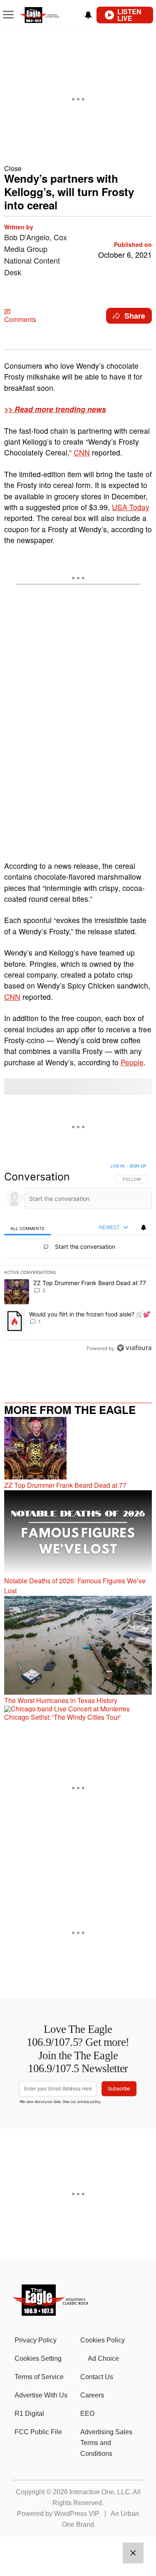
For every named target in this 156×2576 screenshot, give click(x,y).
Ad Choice (103, 2358)
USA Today (131, 507)
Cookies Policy (103, 2340)
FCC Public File (38, 2432)
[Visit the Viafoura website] (134, 1348)
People (132, 1062)
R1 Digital (29, 2414)
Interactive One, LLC (100, 2492)
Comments (20, 319)
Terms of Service (39, 2377)
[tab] (27, 1228)
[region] (78, 1259)
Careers (92, 2395)
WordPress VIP (77, 2514)
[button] (78, 168)
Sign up (138, 1166)
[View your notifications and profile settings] (88, 15)
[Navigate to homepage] (48, 15)
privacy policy (89, 2101)
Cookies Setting (38, 2358)
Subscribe (119, 2089)
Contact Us (97, 2377)
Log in (118, 1166)
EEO (87, 2414)
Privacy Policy (36, 2340)
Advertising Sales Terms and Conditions (106, 2443)
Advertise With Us (41, 2395)
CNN (82, 452)
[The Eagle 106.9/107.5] (51, 2313)
